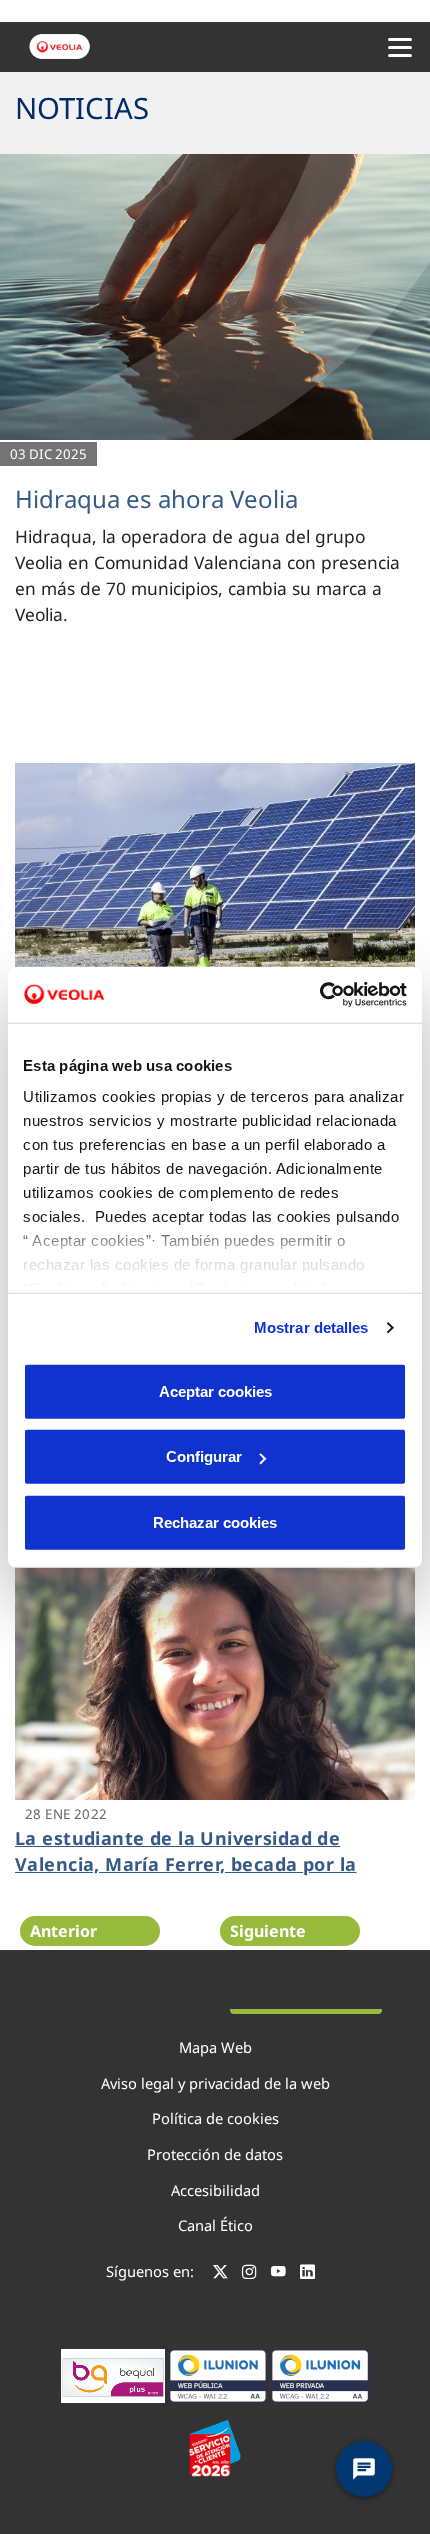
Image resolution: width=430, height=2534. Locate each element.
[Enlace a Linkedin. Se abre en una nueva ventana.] (307, 2274)
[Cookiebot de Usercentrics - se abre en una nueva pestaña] (319, 995)
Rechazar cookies (215, 1521)
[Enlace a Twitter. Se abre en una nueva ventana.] (220, 2274)
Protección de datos (215, 2154)
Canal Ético (215, 2225)
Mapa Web (215, 2047)
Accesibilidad (215, 2190)
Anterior (63, 1931)
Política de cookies (215, 2118)
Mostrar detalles (311, 1327)
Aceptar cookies (215, 1390)
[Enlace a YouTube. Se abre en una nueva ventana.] (278, 2274)
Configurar (204, 1456)
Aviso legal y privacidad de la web (215, 2083)
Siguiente (268, 1931)
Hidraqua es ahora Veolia (156, 498)
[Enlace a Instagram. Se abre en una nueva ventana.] (249, 2274)
